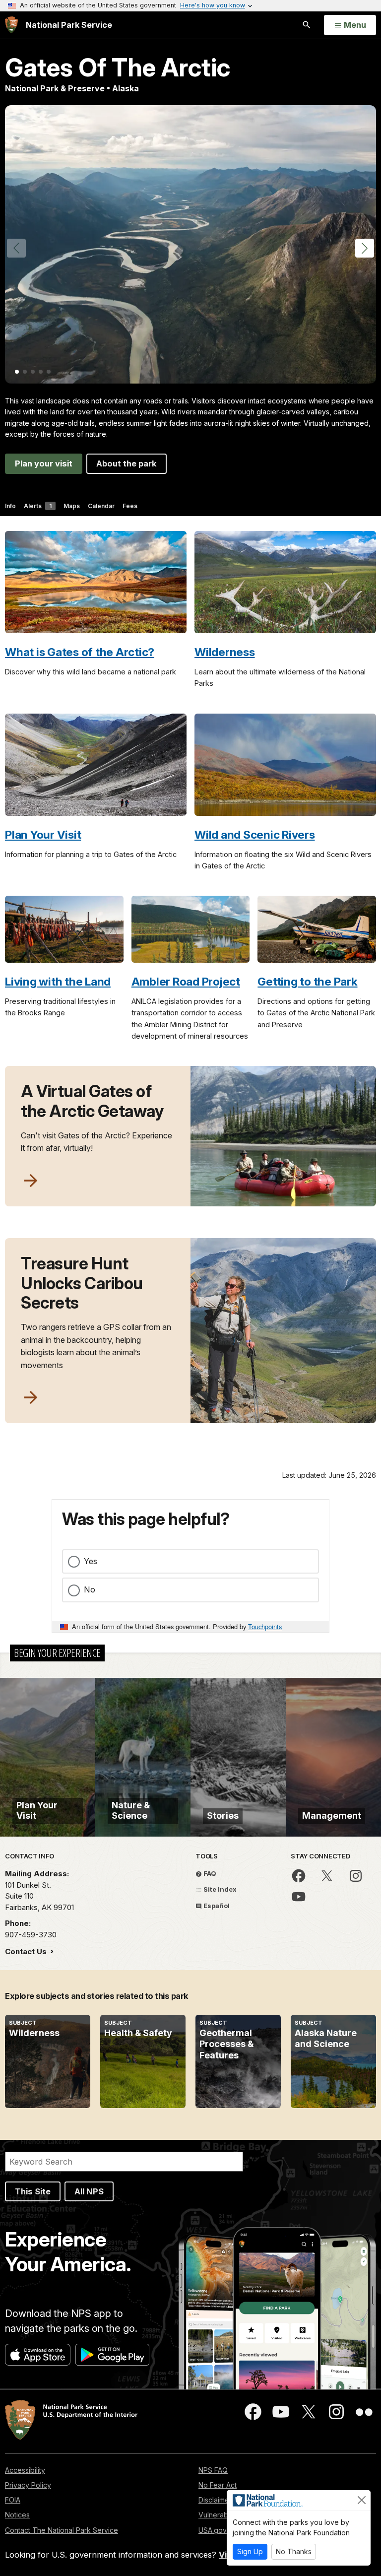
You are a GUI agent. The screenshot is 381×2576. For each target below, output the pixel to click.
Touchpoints (265, 1626)
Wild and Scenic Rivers (255, 834)
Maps (72, 506)
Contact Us (27, 1951)
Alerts (38, 506)
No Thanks (294, 2551)
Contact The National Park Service (62, 2530)
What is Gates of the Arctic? (80, 652)
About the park (127, 463)
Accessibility (25, 2470)
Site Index (219, 1889)
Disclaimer (215, 2500)
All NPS (89, 2191)
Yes (91, 1561)
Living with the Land (58, 981)
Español (216, 1906)
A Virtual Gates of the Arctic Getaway (92, 1101)
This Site (33, 2191)
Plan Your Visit (43, 834)
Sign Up (250, 2551)
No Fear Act (218, 2485)
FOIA (13, 2500)
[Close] (362, 2500)
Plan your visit (44, 463)
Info (10, 506)
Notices (17, 2515)
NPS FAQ (213, 2470)
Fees (130, 506)
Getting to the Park (307, 981)
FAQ (209, 1873)
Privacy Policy (28, 2485)
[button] (365, 248)
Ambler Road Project (186, 981)
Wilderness (225, 652)
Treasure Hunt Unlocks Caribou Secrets (82, 1283)
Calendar (101, 506)
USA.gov (213, 2530)
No (90, 1589)
